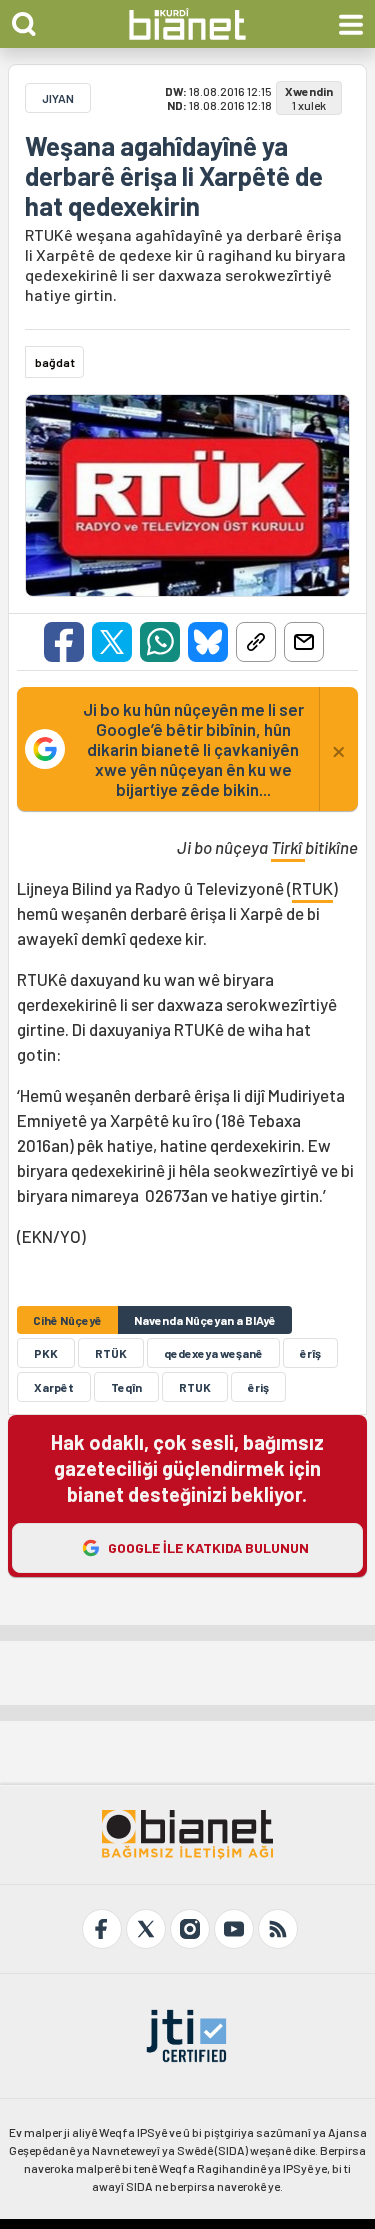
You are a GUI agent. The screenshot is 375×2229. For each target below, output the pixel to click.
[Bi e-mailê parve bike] (304, 642)
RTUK (312, 888)
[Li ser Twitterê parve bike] (112, 642)
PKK (46, 1353)
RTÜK (111, 1353)
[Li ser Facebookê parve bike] (64, 642)
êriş (258, 1387)
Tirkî (288, 847)
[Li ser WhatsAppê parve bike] (160, 642)
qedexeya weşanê (213, 1353)
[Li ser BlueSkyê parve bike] (208, 642)
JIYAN (58, 98)
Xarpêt (54, 1387)
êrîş (310, 1353)
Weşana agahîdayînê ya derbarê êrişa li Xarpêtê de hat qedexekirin (174, 176)
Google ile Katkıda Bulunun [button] (208, 1547)
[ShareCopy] (256, 642)
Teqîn (126, 1387)
